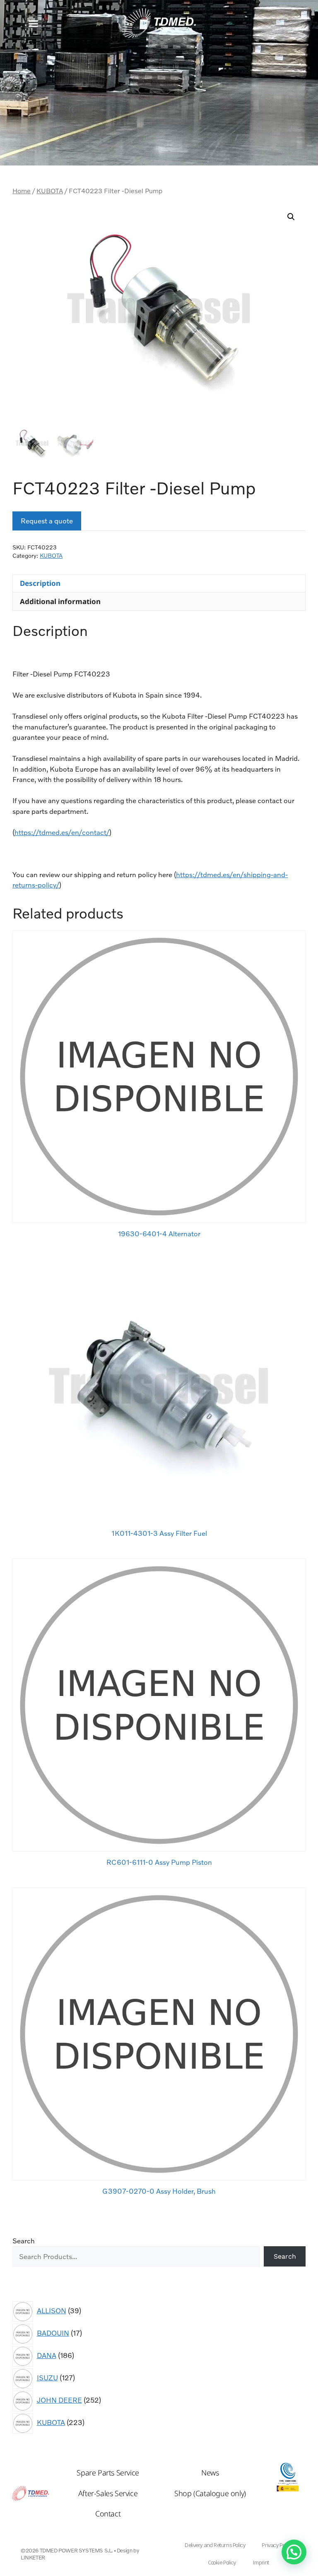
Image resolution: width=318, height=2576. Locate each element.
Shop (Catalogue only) (210, 2493)
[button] (33, 23)
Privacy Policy (277, 2545)
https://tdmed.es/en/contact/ (62, 832)
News (210, 2473)
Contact (108, 2514)
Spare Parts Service (108, 2473)
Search (24, 2241)
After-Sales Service (108, 2493)
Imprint (261, 2563)
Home (22, 191)
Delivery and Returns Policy (215, 2545)
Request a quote (47, 521)
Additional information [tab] (60, 601)
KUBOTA (50, 191)
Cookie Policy (222, 2563)
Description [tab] (40, 583)
